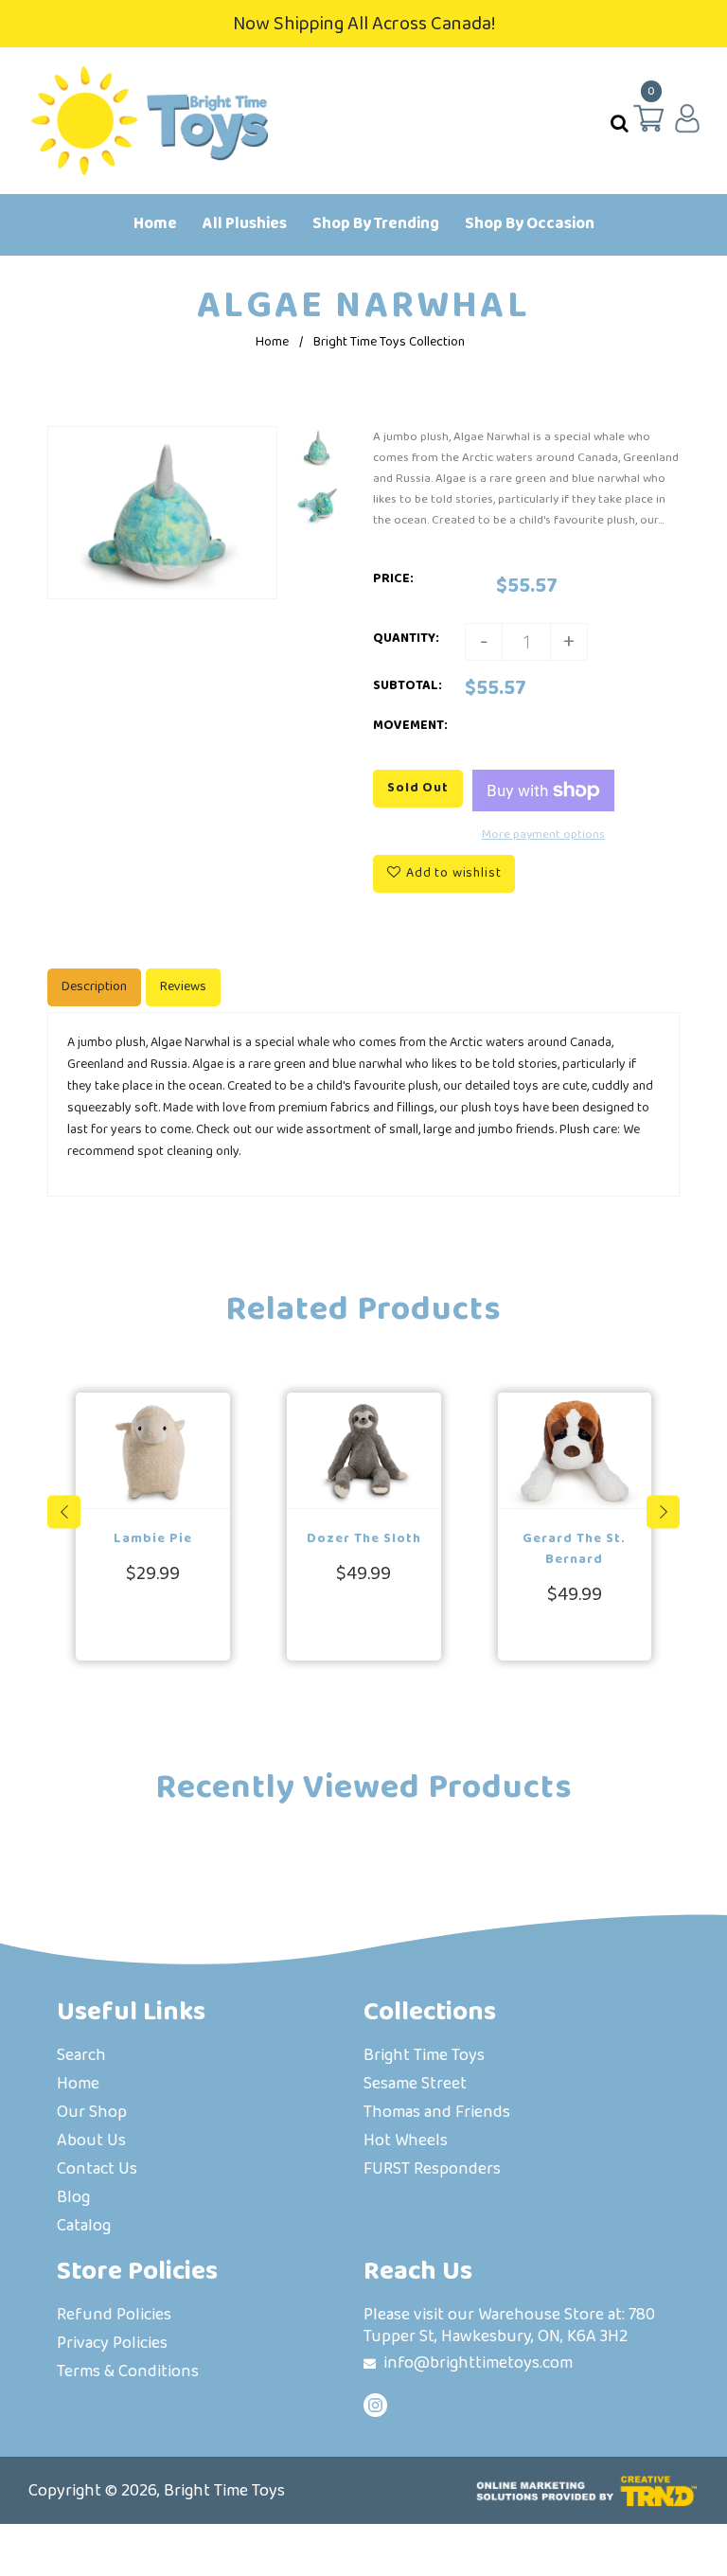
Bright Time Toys (424, 2057)
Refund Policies (114, 2316)
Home (272, 342)
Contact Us (97, 2170)
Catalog (84, 2227)
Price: (393, 578)
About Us (91, 2142)
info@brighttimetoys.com (478, 2363)
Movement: (410, 725)
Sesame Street (415, 2085)
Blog (73, 2199)
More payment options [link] (543, 834)
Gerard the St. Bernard (574, 1549)
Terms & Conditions (128, 2373)
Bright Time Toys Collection (389, 342)
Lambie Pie (153, 1538)
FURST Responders (432, 2170)
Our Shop (92, 2114)
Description (94, 986)
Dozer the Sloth (364, 1538)
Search (81, 2057)
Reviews (183, 986)
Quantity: (406, 638)
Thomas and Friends (437, 2114)
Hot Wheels (406, 2142)
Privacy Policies (112, 2345)
